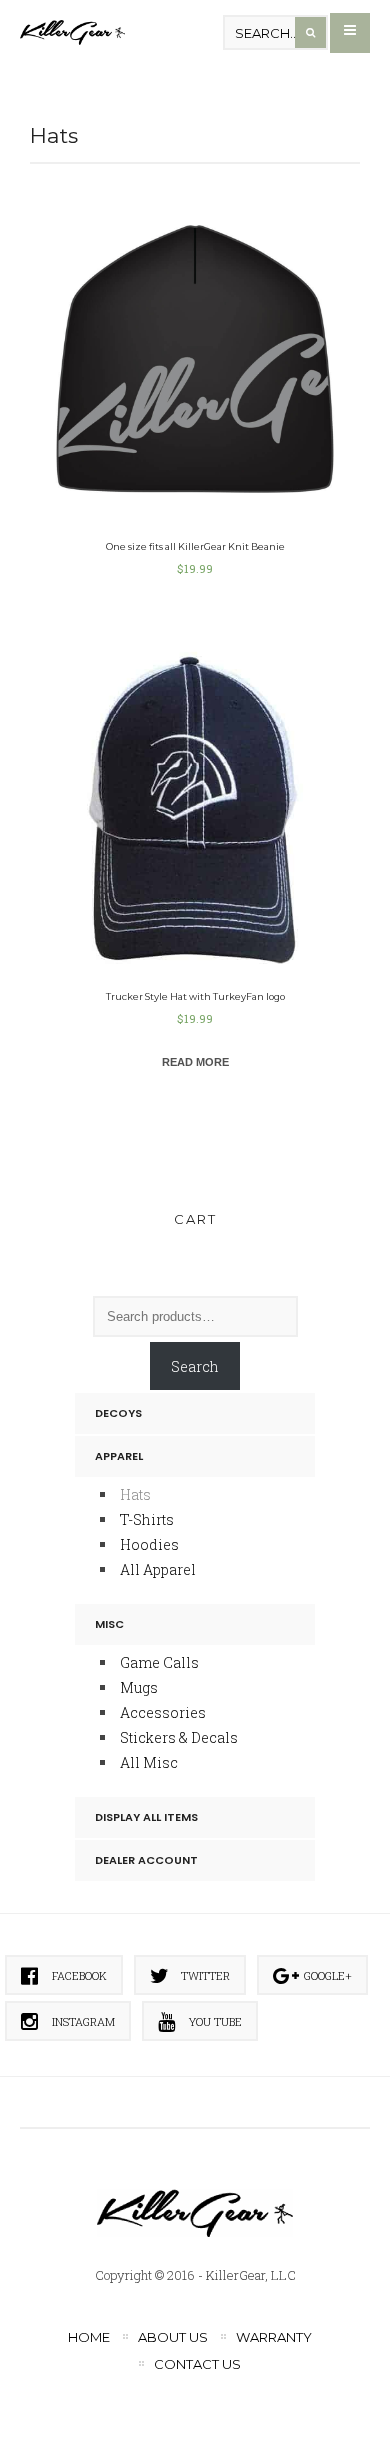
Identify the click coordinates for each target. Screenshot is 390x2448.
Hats (135, 1494)
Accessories (163, 1712)
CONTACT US (197, 2364)
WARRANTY (274, 2337)
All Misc (149, 1762)
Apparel (119, 1456)
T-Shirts (147, 1519)
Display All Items (146, 1817)
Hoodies (149, 1544)
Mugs (139, 1687)
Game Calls (159, 1662)
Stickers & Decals (179, 1737)
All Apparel (158, 1569)
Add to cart (195, 320)
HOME (89, 2337)
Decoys (118, 1413)
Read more (195, 1062)
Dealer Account (146, 1860)
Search (195, 1366)
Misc (109, 1624)
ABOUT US (173, 2337)
